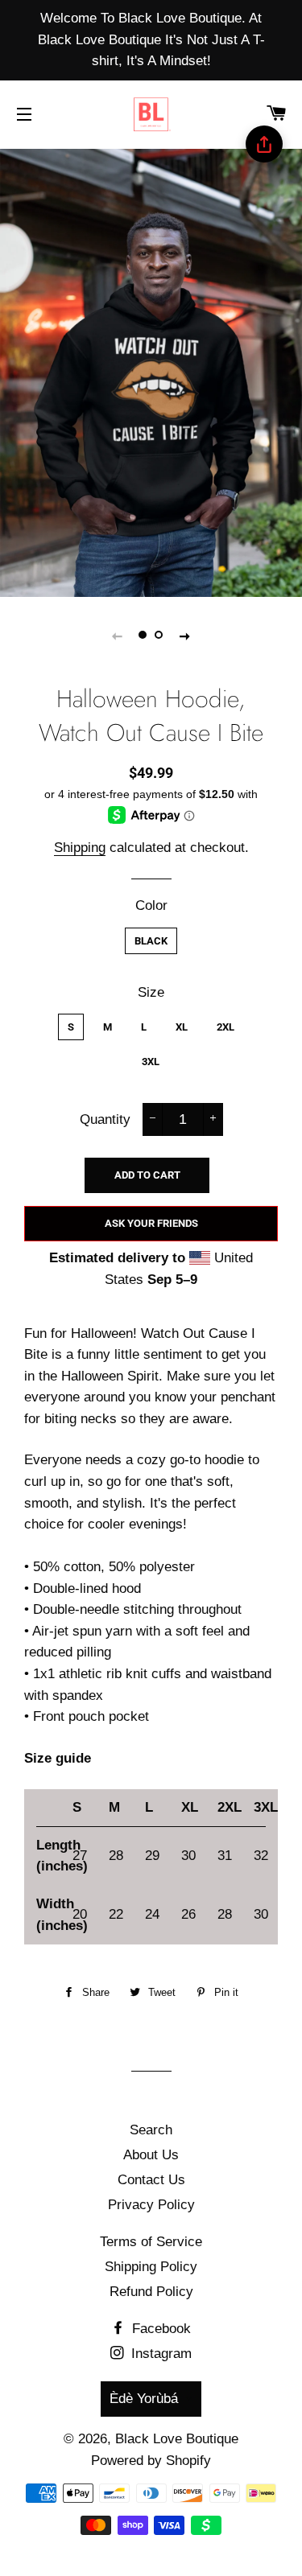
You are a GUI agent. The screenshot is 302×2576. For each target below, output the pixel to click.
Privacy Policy (151, 2205)
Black (151, 941)
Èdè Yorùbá (144, 2399)
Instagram (159, 2354)
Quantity (105, 1119)
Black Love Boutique (177, 2439)
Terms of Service (151, 2242)
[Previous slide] (118, 636)
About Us (151, 2155)
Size (151, 992)
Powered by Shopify (151, 2461)
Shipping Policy (151, 2267)
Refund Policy (151, 2292)
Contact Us (151, 2180)
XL (182, 1027)
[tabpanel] (151, 371)
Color (151, 905)
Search (151, 2130)
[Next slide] (185, 636)
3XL (151, 1062)
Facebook (159, 2329)
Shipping (80, 848)
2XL (225, 1027)
